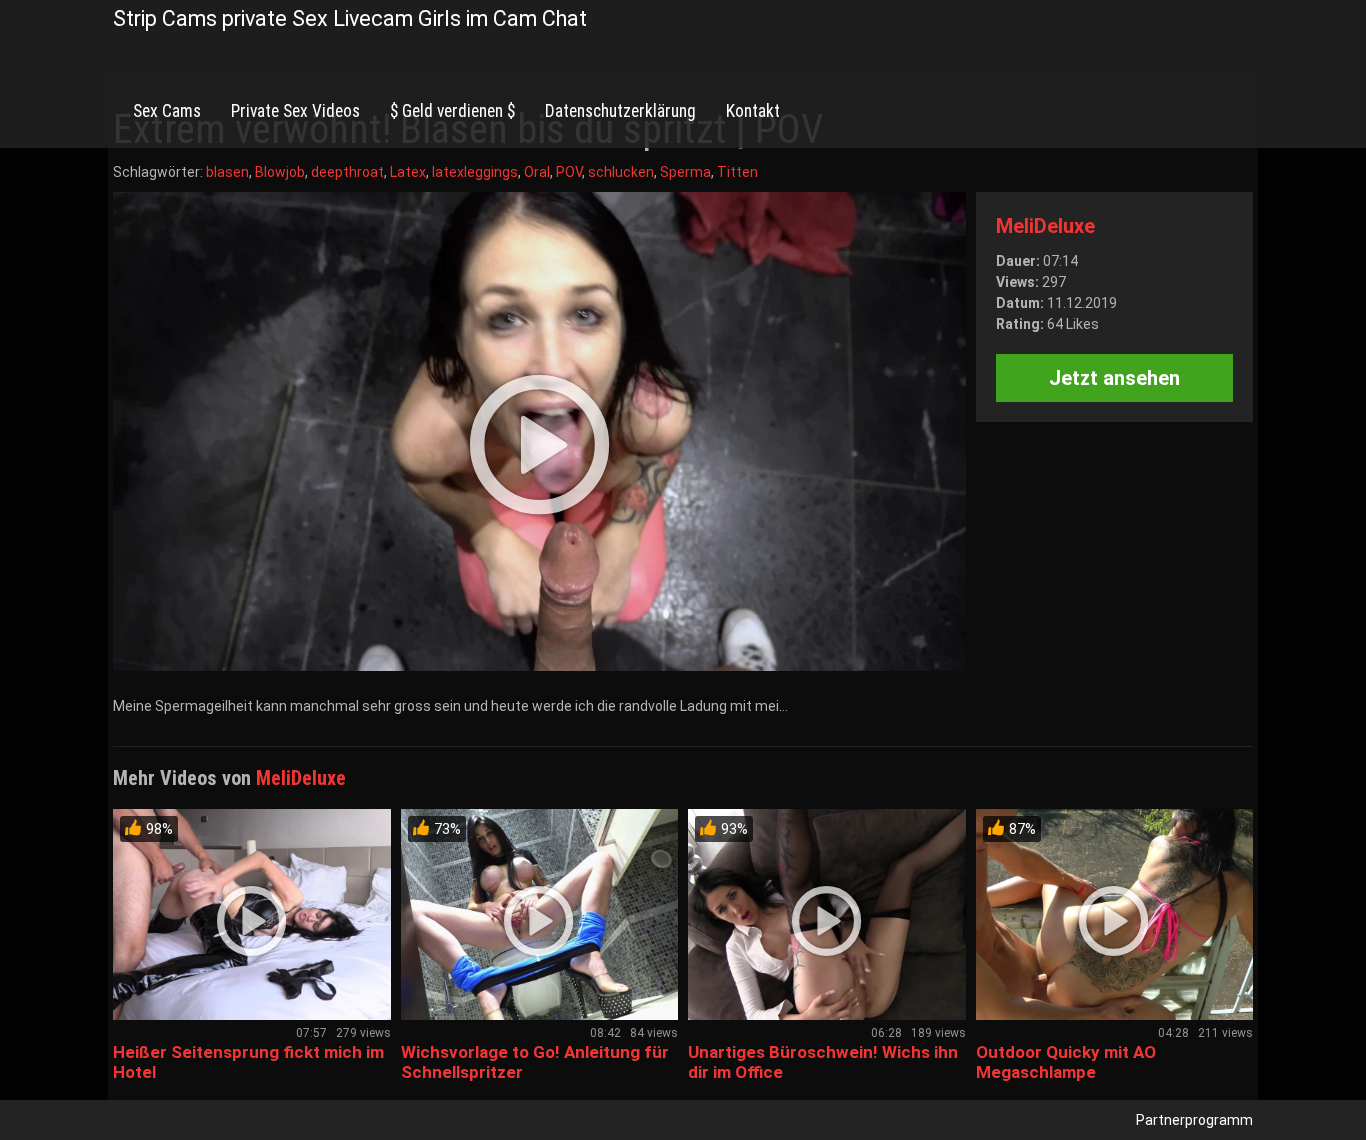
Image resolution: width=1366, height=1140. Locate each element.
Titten (737, 172)
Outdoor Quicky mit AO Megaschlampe (1066, 1062)
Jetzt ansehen (1114, 378)
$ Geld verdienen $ (452, 111)
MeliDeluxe (1045, 226)
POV (569, 172)
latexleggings (475, 172)
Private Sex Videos (295, 111)
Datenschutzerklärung (620, 111)
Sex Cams (167, 111)
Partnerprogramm (1194, 1120)
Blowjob (280, 172)
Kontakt (753, 111)
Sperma (685, 172)
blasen (227, 172)
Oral (537, 172)
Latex (408, 172)
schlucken (621, 172)
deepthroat (347, 172)
